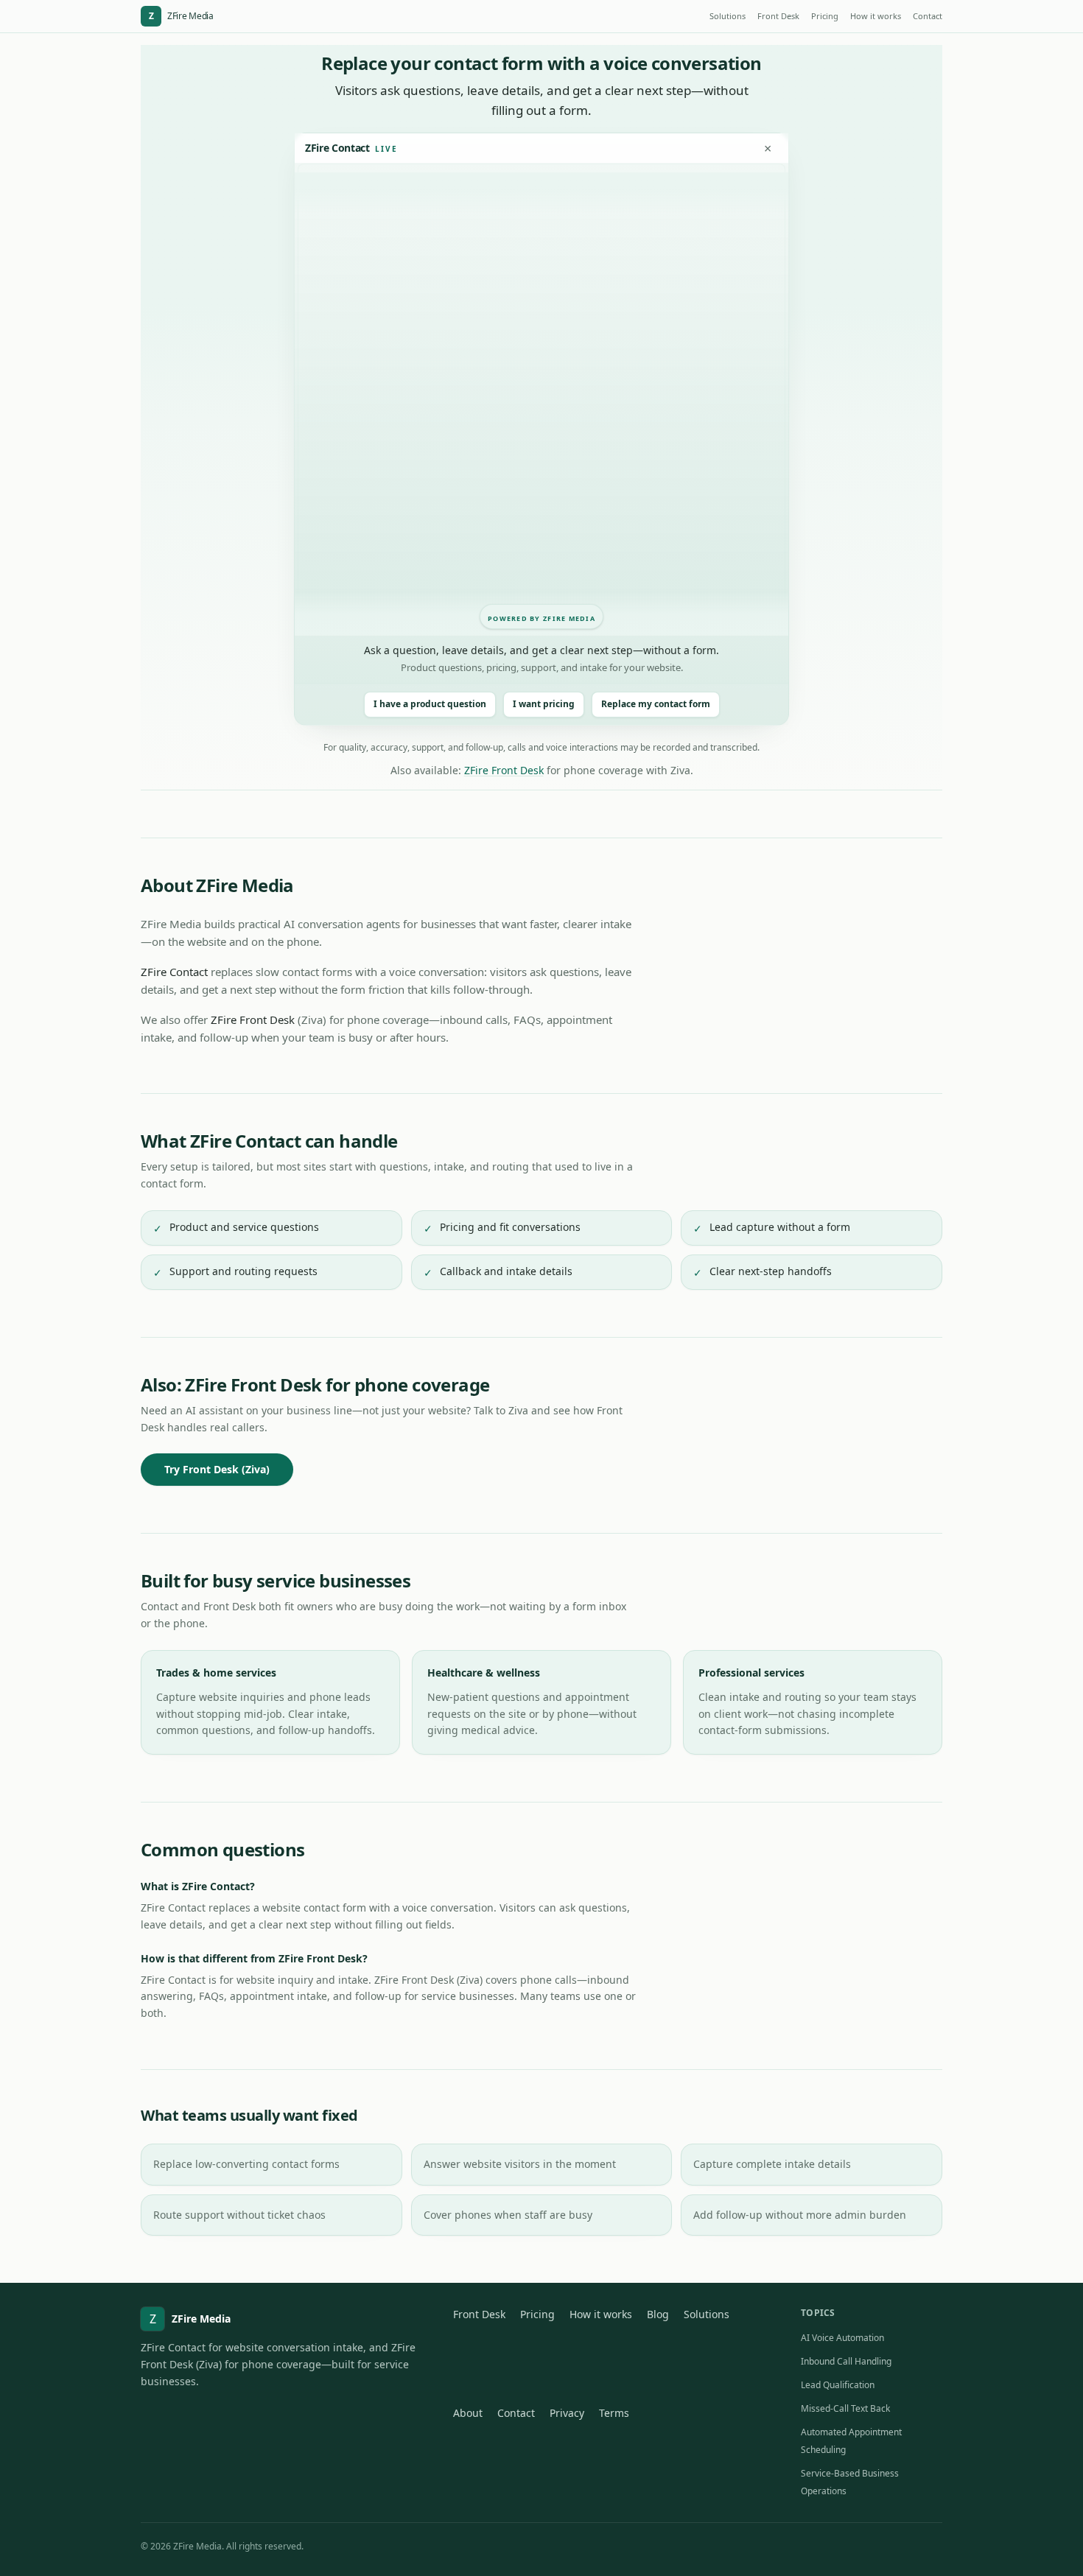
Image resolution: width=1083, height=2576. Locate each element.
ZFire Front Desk (504, 770)
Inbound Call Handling (846, 2361)
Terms (614, 2413)
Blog (658, 2314)
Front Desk (778, 16)
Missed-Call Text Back (845, 2408)
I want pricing (544, 704)
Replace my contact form (656, 704)
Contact (928, 16)
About (468, 2413)
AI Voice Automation (842, 2338)
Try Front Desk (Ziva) (217, 1469)
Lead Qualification (838, 2385)
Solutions (728, 16)
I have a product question (430, 704)
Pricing (825, 16)
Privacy (567, 2413)
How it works (876, 16)
